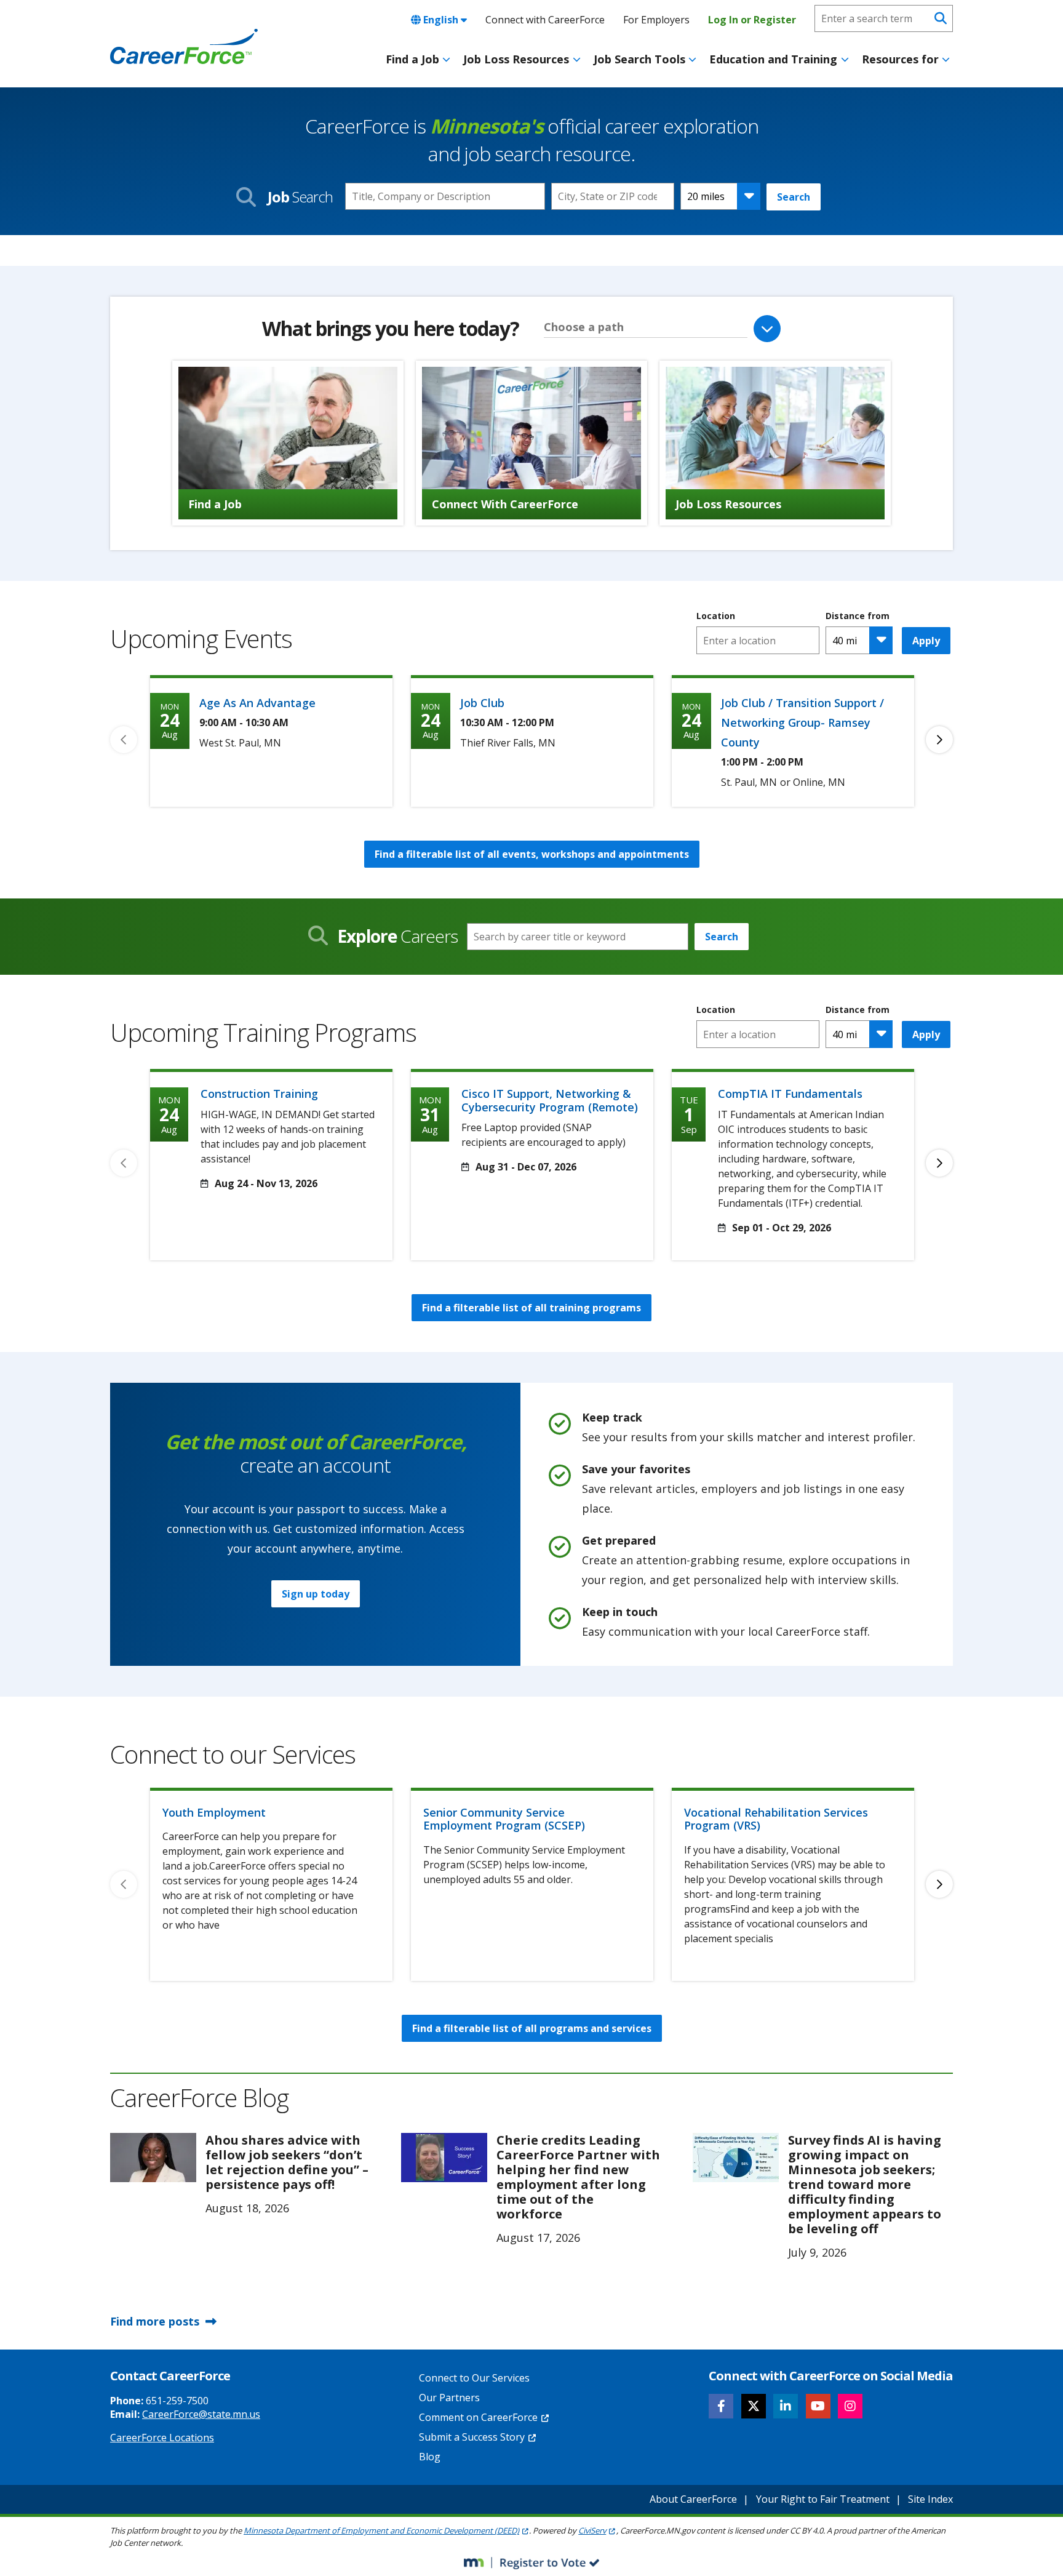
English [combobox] (441, 20)
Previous (124, 740)
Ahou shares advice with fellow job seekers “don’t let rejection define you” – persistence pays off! (287, 2162)
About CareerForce (693, 2499)
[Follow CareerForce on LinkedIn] (786, 2406)
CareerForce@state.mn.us (201, 2414)
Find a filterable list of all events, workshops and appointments (532, 854)
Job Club (482, 703)
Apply (926, 641)
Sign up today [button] (316, 1594)
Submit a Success (472, 2437)
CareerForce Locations (162, 2438)
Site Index (930, 2499)
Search (794, 197)
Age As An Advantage (257, 703)
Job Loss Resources (516, 59)
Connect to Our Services (474, 2378)
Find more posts (155, 2321)
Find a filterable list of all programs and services (532, 2028)
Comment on (478, 2417)
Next (939, 740)
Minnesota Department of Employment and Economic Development (381, 2530)
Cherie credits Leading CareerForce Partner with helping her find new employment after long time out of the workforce (578, 2177)
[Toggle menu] (446, 60)
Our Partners (449, 2398)
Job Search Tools (639, 59)
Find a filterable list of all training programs (531, 1308)
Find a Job (412, 59)
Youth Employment (214, 1812)
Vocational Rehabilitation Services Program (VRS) (776, 1819)
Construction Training (259, 1094)
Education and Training (773, 59)
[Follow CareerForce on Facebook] (721, 2406)
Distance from (858, 616)
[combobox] (613, 196)
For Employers (656, 20)
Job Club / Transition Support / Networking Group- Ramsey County (802, 722)
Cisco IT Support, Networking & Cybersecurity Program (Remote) (550, 1100)
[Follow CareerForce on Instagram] (850, 2406)
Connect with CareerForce (545, 20)
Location (716, 616)
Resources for (900, 59)
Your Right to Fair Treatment (823, 2499)
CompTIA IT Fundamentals (790, 1094)
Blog (430, 2457)
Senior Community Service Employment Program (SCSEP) (504, 1819)
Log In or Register (752, 20)
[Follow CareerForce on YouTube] (818, 2406)
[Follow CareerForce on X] (754, 2406)
